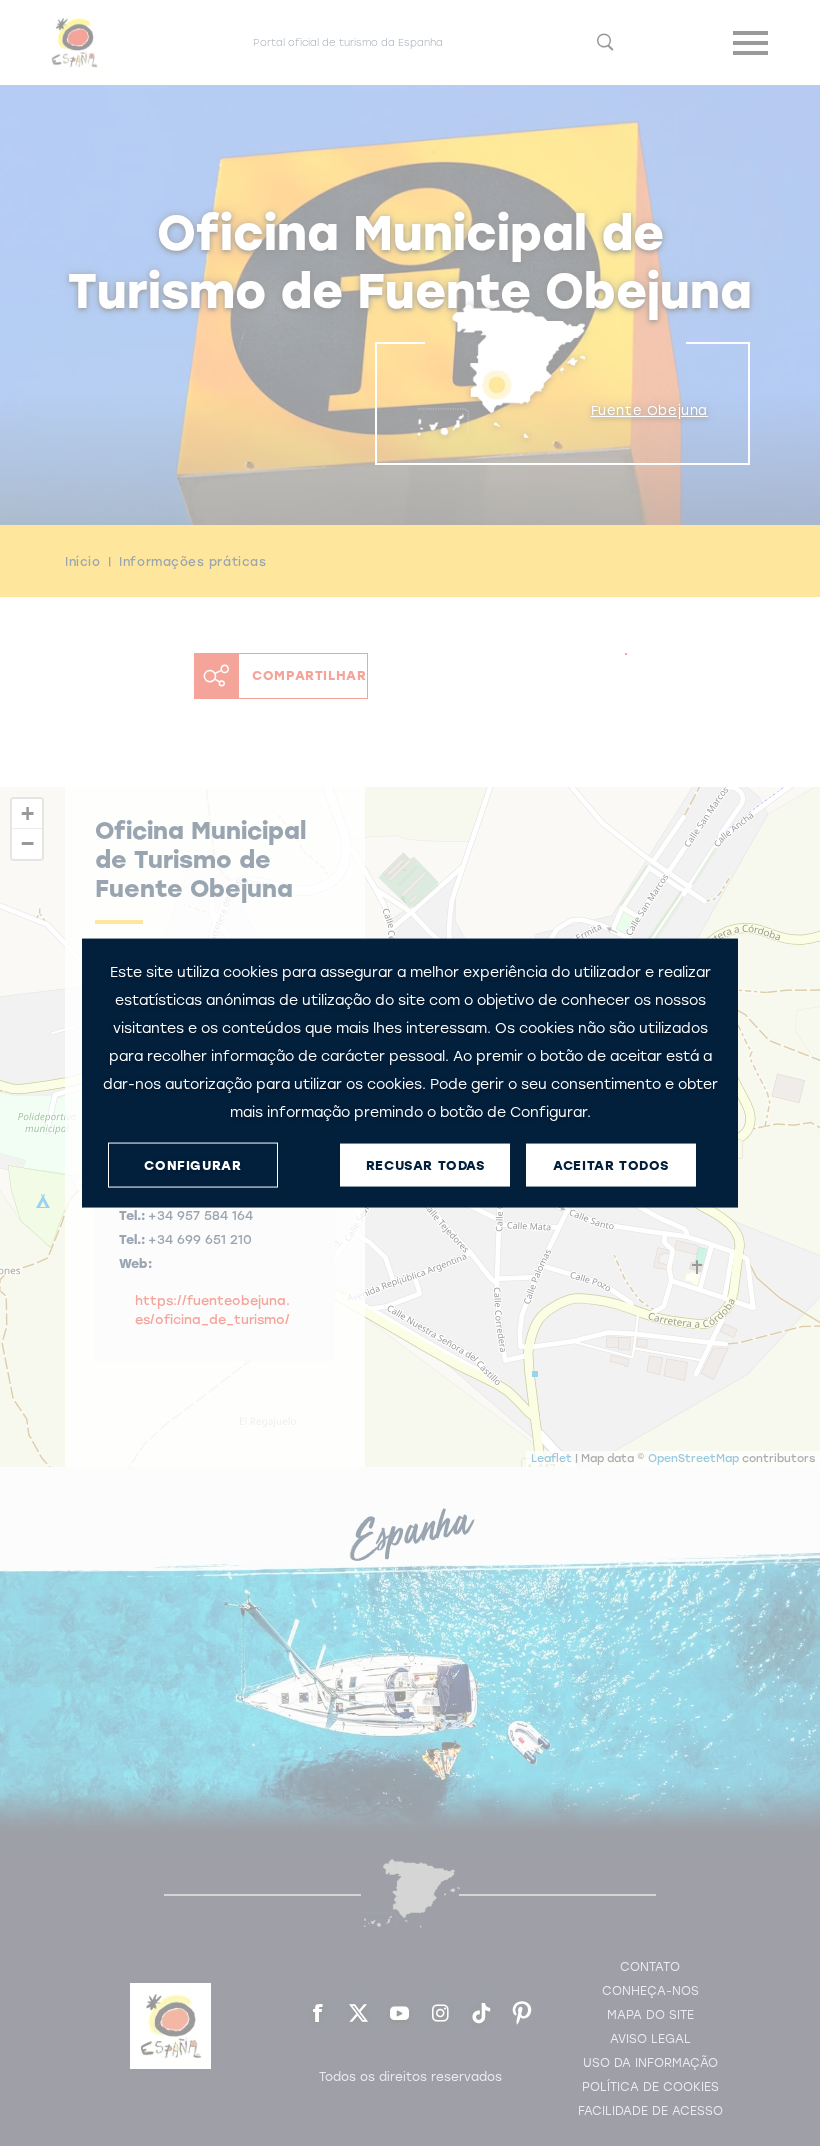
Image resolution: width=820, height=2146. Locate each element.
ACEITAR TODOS (611, 1164)
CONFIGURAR (192, 1164)
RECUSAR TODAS (425, 1164)
